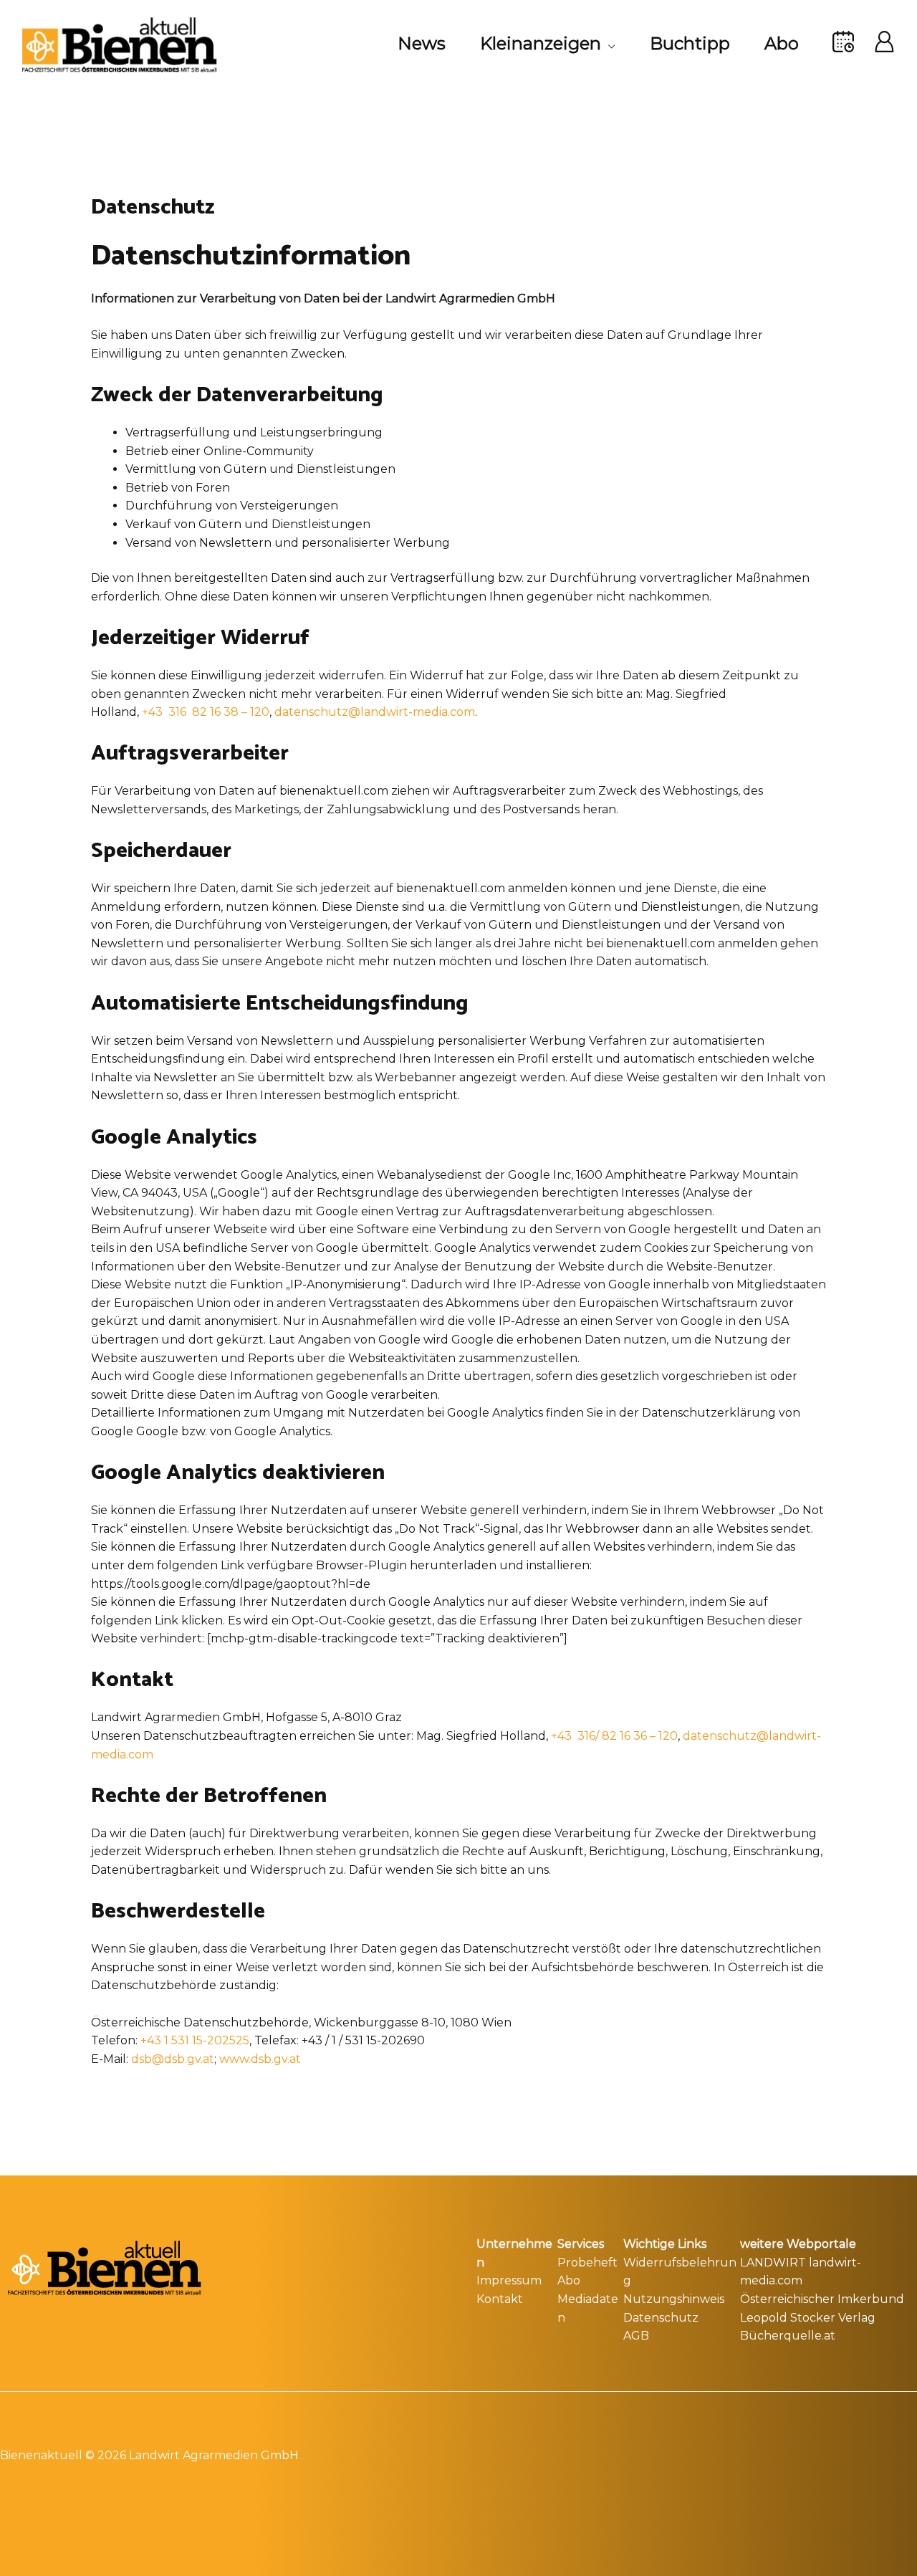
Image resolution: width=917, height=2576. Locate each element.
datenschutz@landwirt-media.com (375, 712)
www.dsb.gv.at (260, 2059)
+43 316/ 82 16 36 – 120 (614, 1736)
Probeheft (587, 2263)
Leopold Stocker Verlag (808, 2318)
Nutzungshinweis (674, 2299)
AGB (636, 2336)
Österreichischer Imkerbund (822, 2299)
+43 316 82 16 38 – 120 (206, 712)
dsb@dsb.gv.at (173, 2059)
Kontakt (500, 2299)
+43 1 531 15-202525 (195, 2040)
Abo (569, 2280)
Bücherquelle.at (788, 2336)
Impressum (509, 2280)
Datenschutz (661, 2318)
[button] (608, 44)
